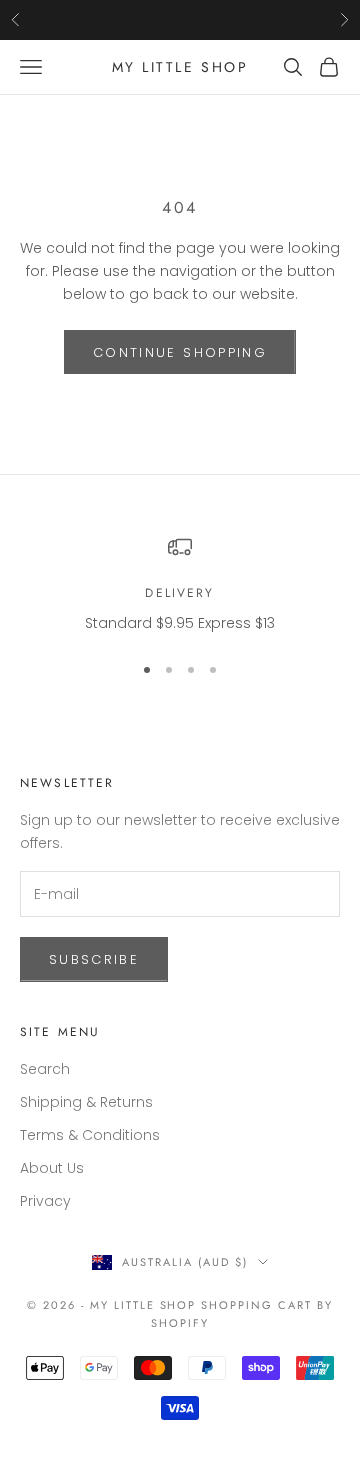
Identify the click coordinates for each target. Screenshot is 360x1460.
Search (45, 1069)
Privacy (45, 1201)
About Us (52, 1168)
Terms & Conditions (90, 1135)
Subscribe (94, 959)
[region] (180, 584)
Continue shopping (180, 352)
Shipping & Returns (86, 1102)
